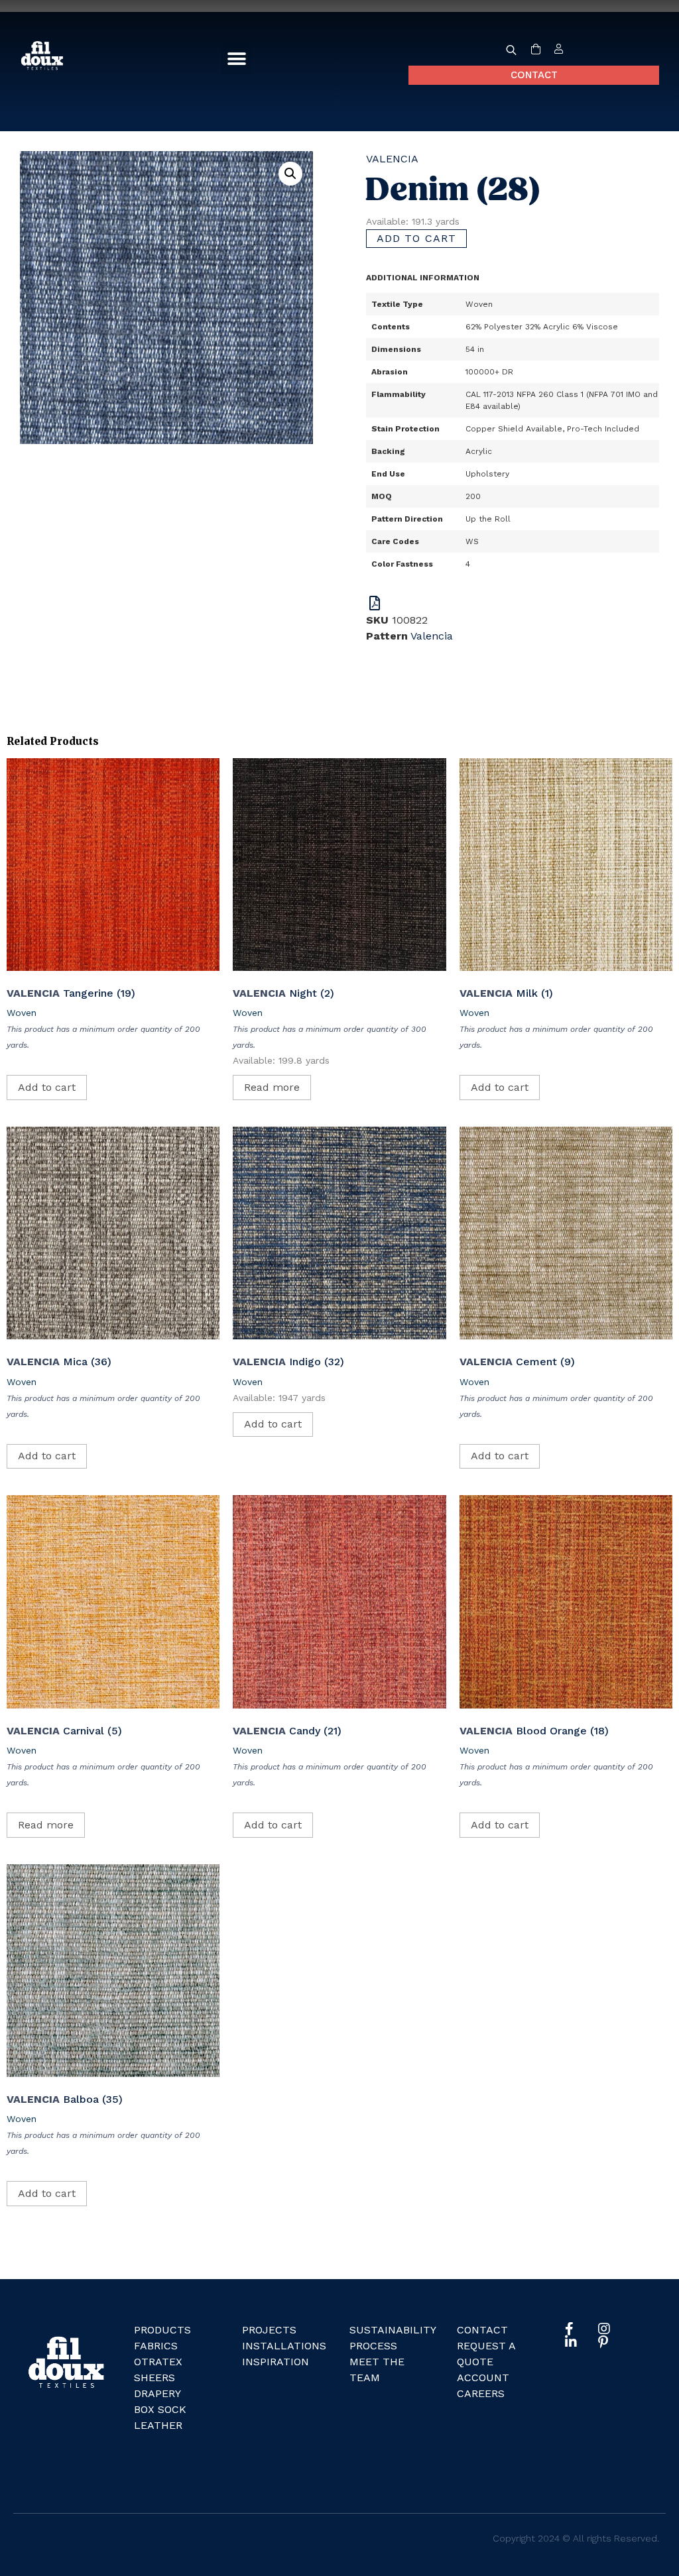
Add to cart (416, 238)
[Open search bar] (511, 50)
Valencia (392, 159)
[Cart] (536, 50)
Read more (272, 1087)
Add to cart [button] (47, 1087)
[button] (236, 59)
